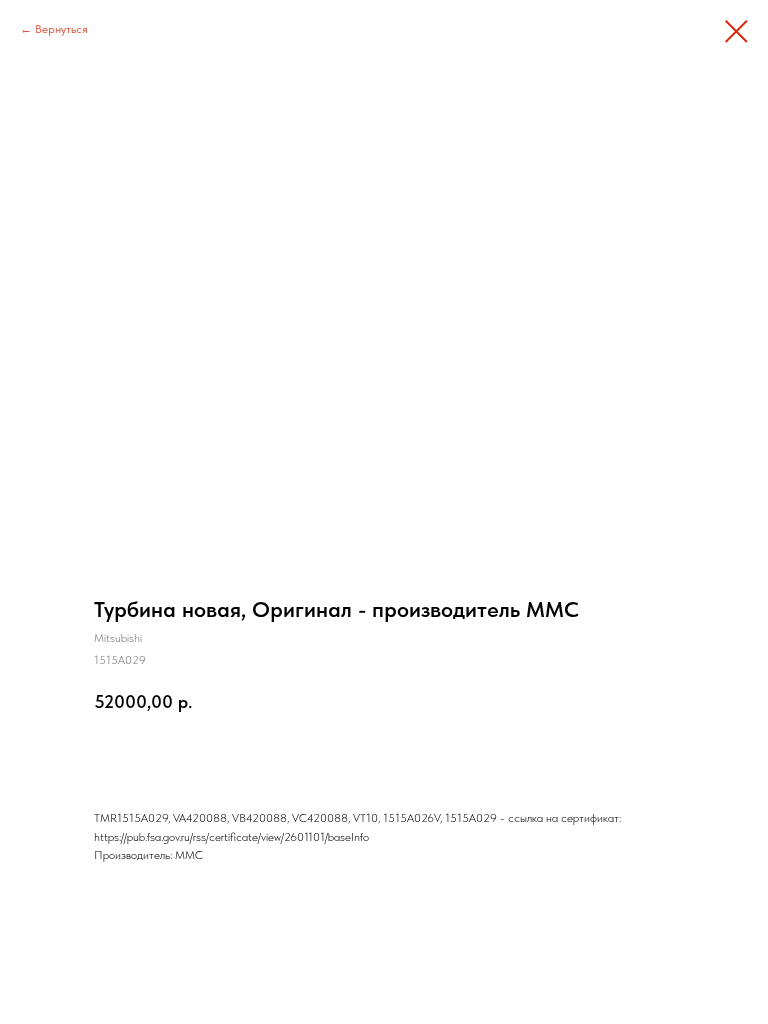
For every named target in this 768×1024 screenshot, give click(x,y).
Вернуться (61, 29)
